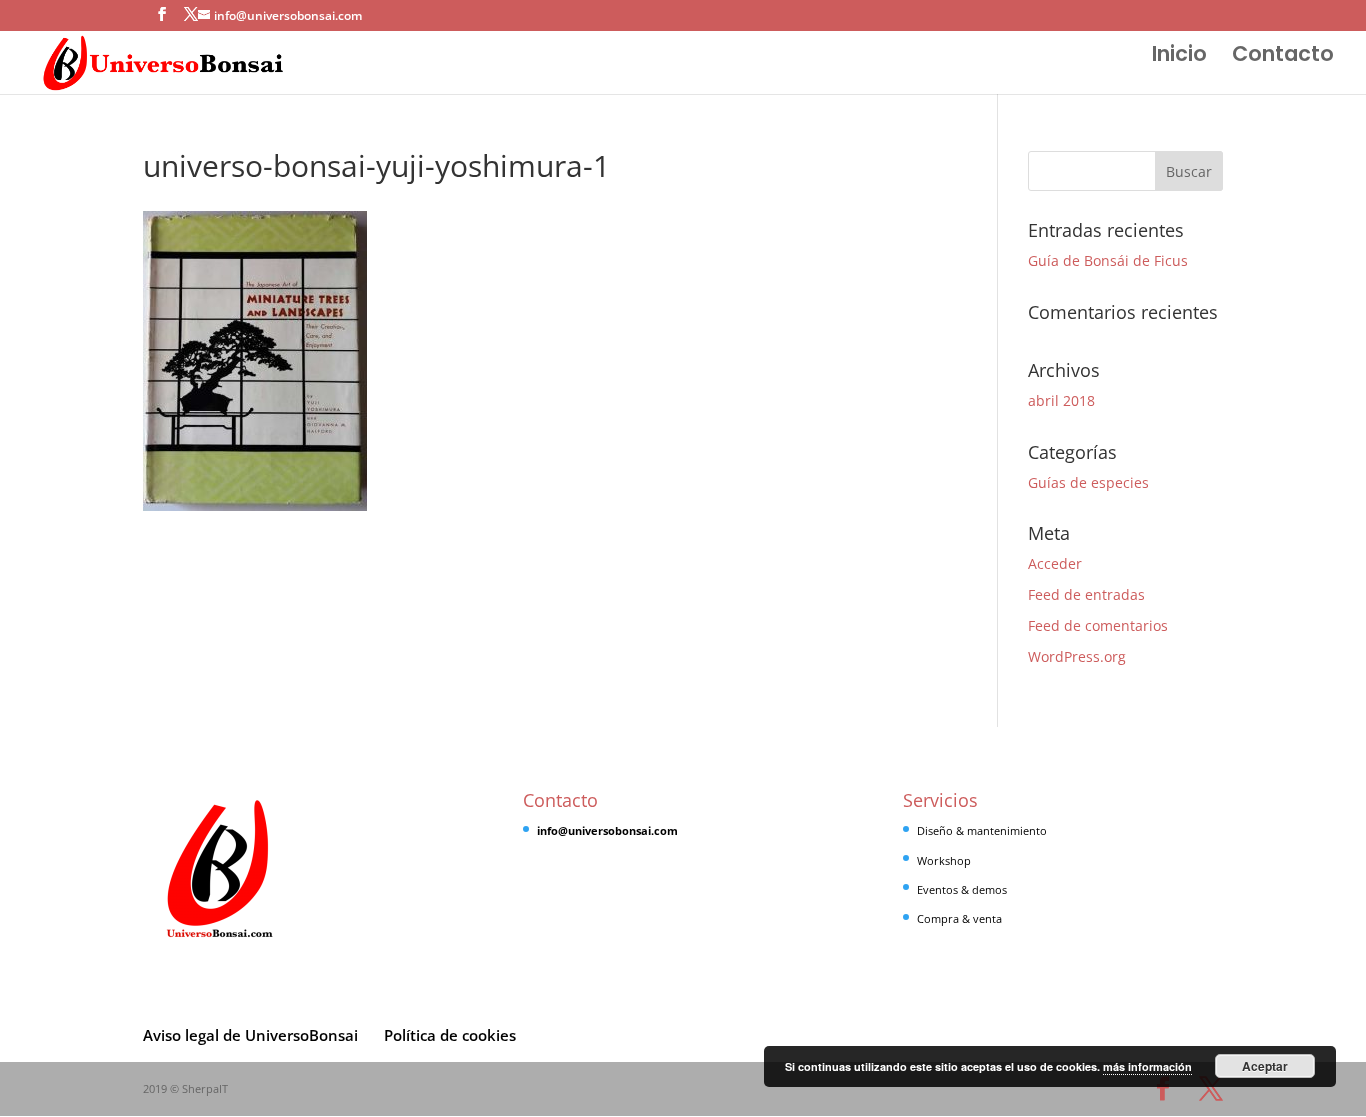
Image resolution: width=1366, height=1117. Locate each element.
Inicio (1179, 57)
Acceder (1055, 563)
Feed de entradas (1086, 594)
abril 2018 (1061, 400)
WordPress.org (1077, 656)
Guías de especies (1088, 482)
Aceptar (1265, 1066)
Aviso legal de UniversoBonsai (250, 1035)
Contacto (1283, 57)
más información (1147, 1066)
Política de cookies (450, 1035)
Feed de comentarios (1098, 625)
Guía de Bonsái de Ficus (1108, 260)
